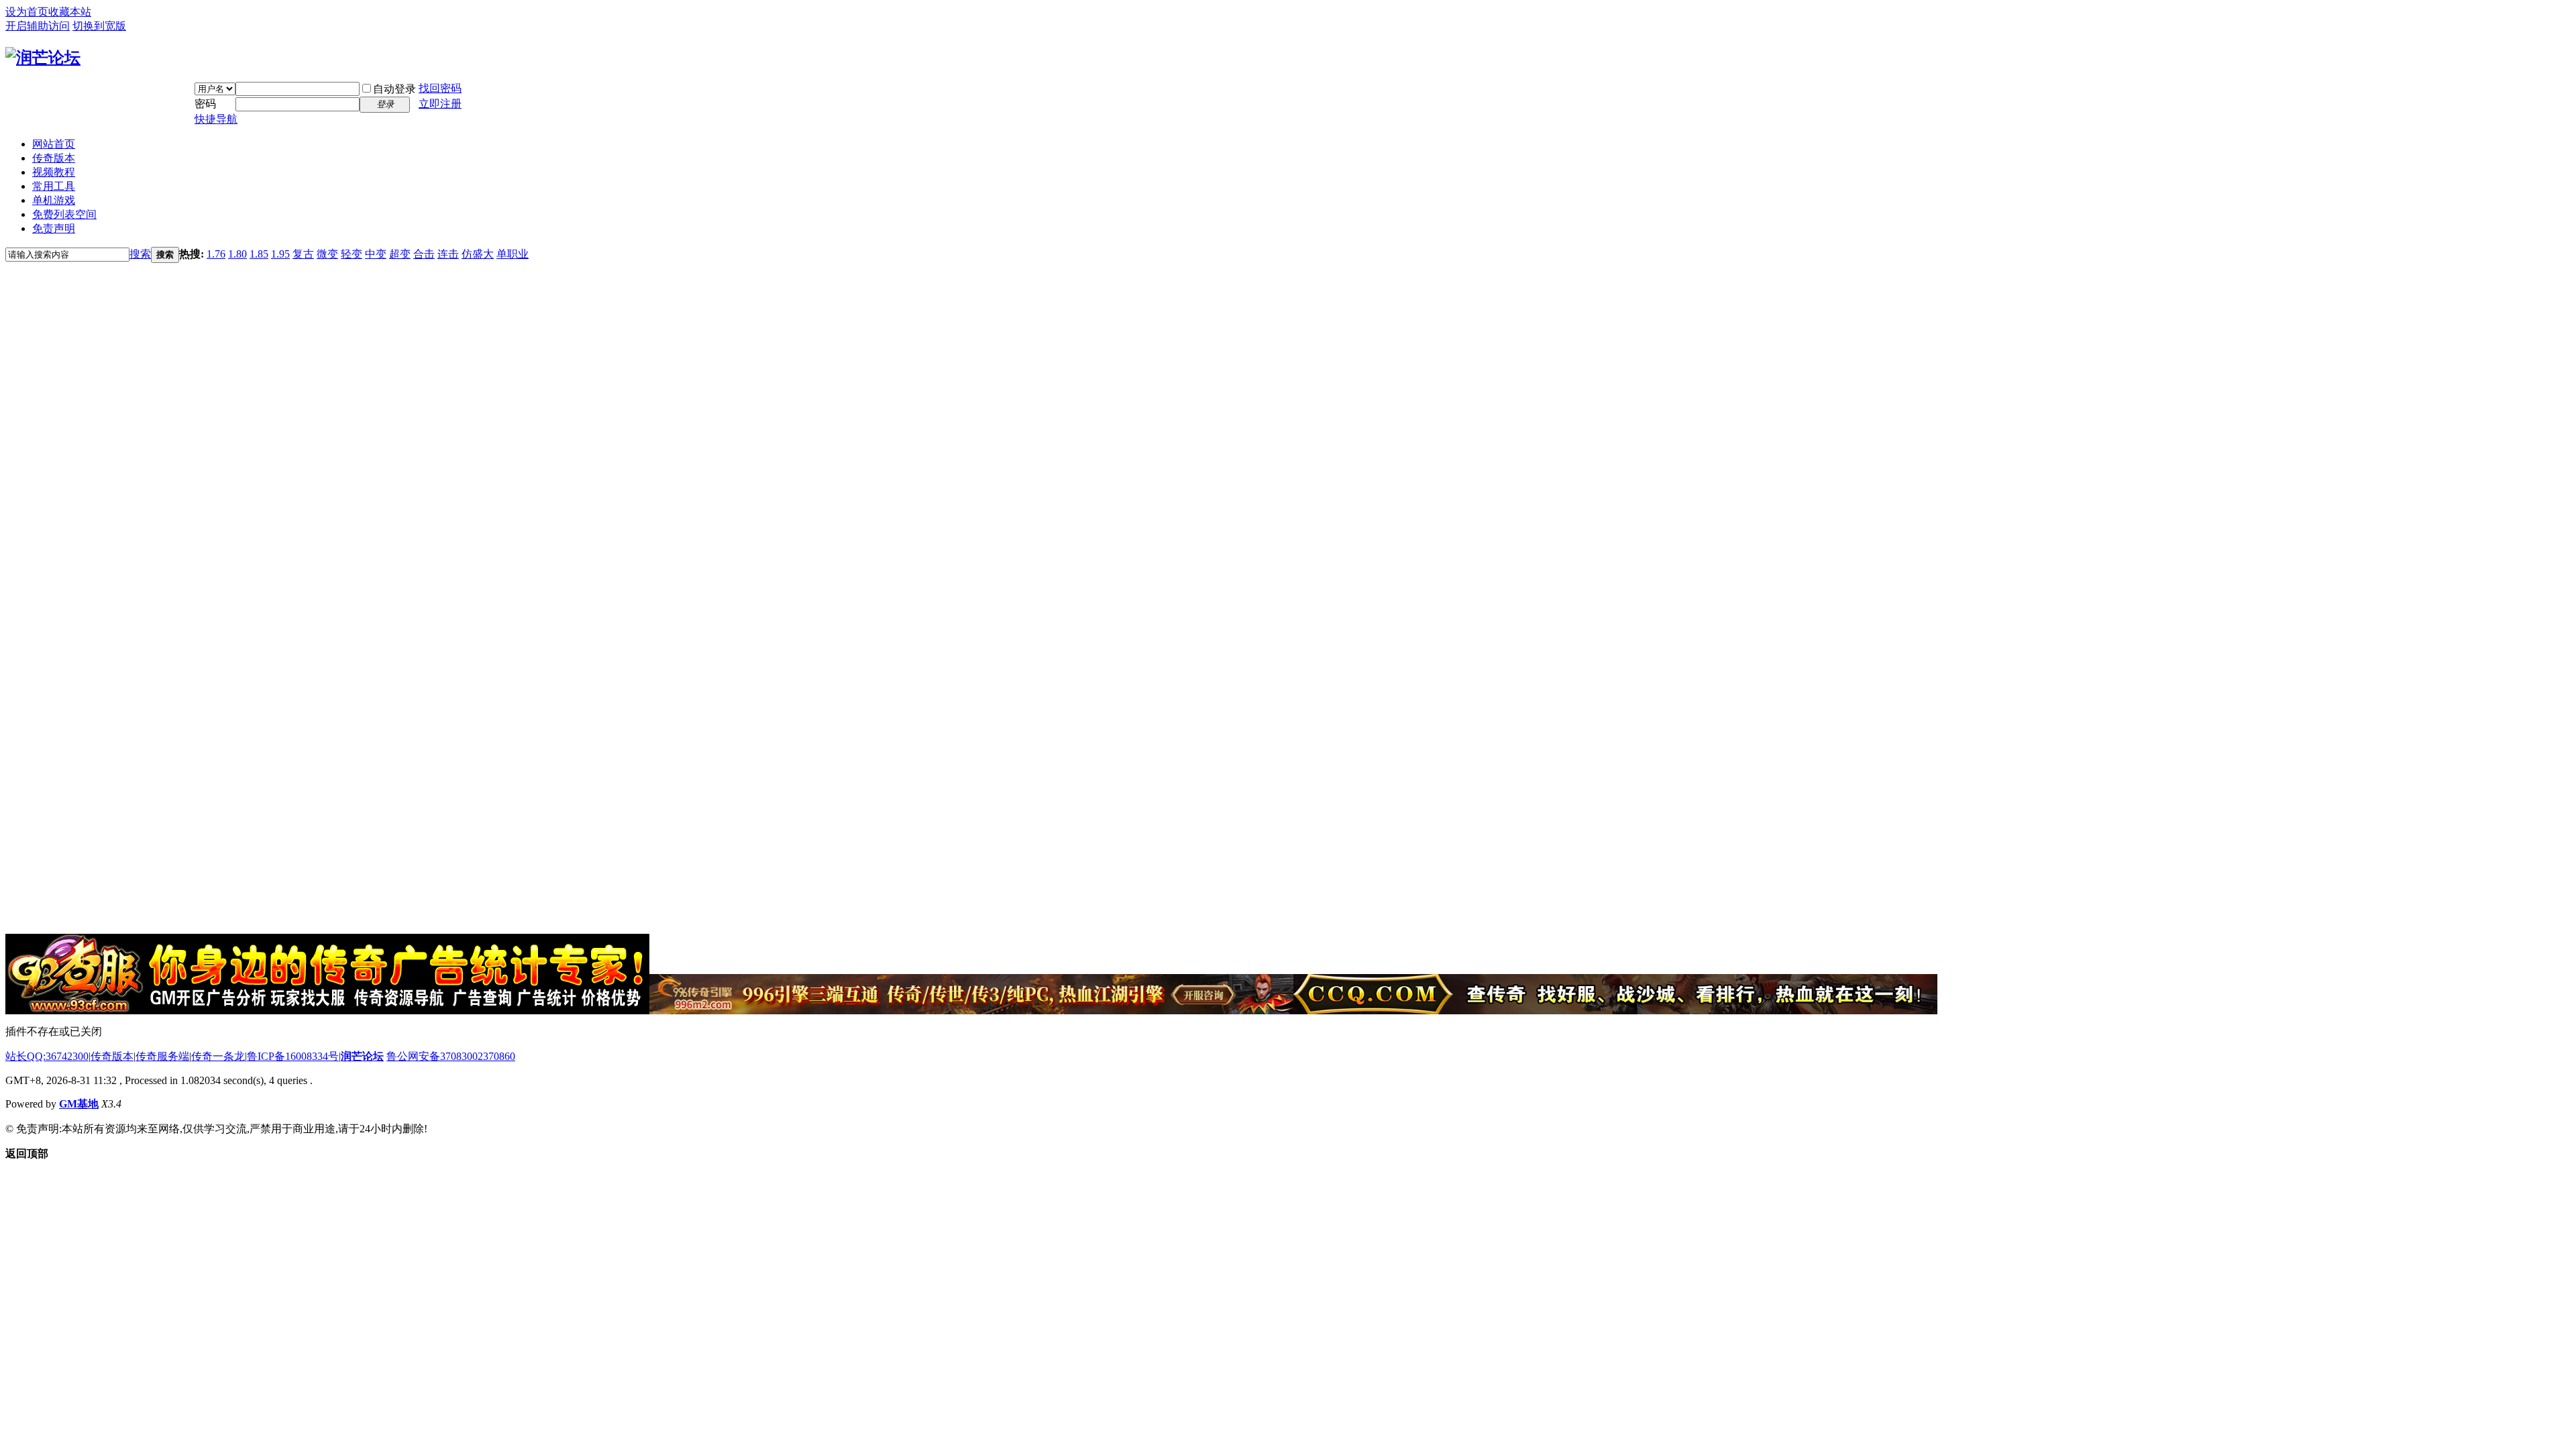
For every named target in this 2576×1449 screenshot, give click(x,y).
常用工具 (54, 186)
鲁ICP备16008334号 (293, 1056)
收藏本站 (70, 12)
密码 (205, 104)
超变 (400, 254)
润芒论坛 (362, 1056)
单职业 (513, 254)
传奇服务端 (162, 1056)
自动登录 (394, 89)
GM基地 (79, 1104)
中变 (376, 254)
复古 (303, 254)
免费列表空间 (64, 214)
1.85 (259, 254)
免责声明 (54, 228)
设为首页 (27, 12)
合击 (424, 254)
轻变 (352, 254)
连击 (448, 254)
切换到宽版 (99, 26)
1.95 (280, 254)
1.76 (216, 254)
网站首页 (54, 144)
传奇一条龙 (218, 1056)
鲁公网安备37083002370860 (451, 1056)
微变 (327, 254)
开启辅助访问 (38, 26)
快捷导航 (216, 119)
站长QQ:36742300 (47, 1056)
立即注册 (440, 104)
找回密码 (440, 88)
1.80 (237, 254)
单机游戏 (54, 200)
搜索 (140, 254)
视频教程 (54, 172)
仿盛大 (478, 254)
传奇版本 (54, 158)
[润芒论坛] (43, 58)
